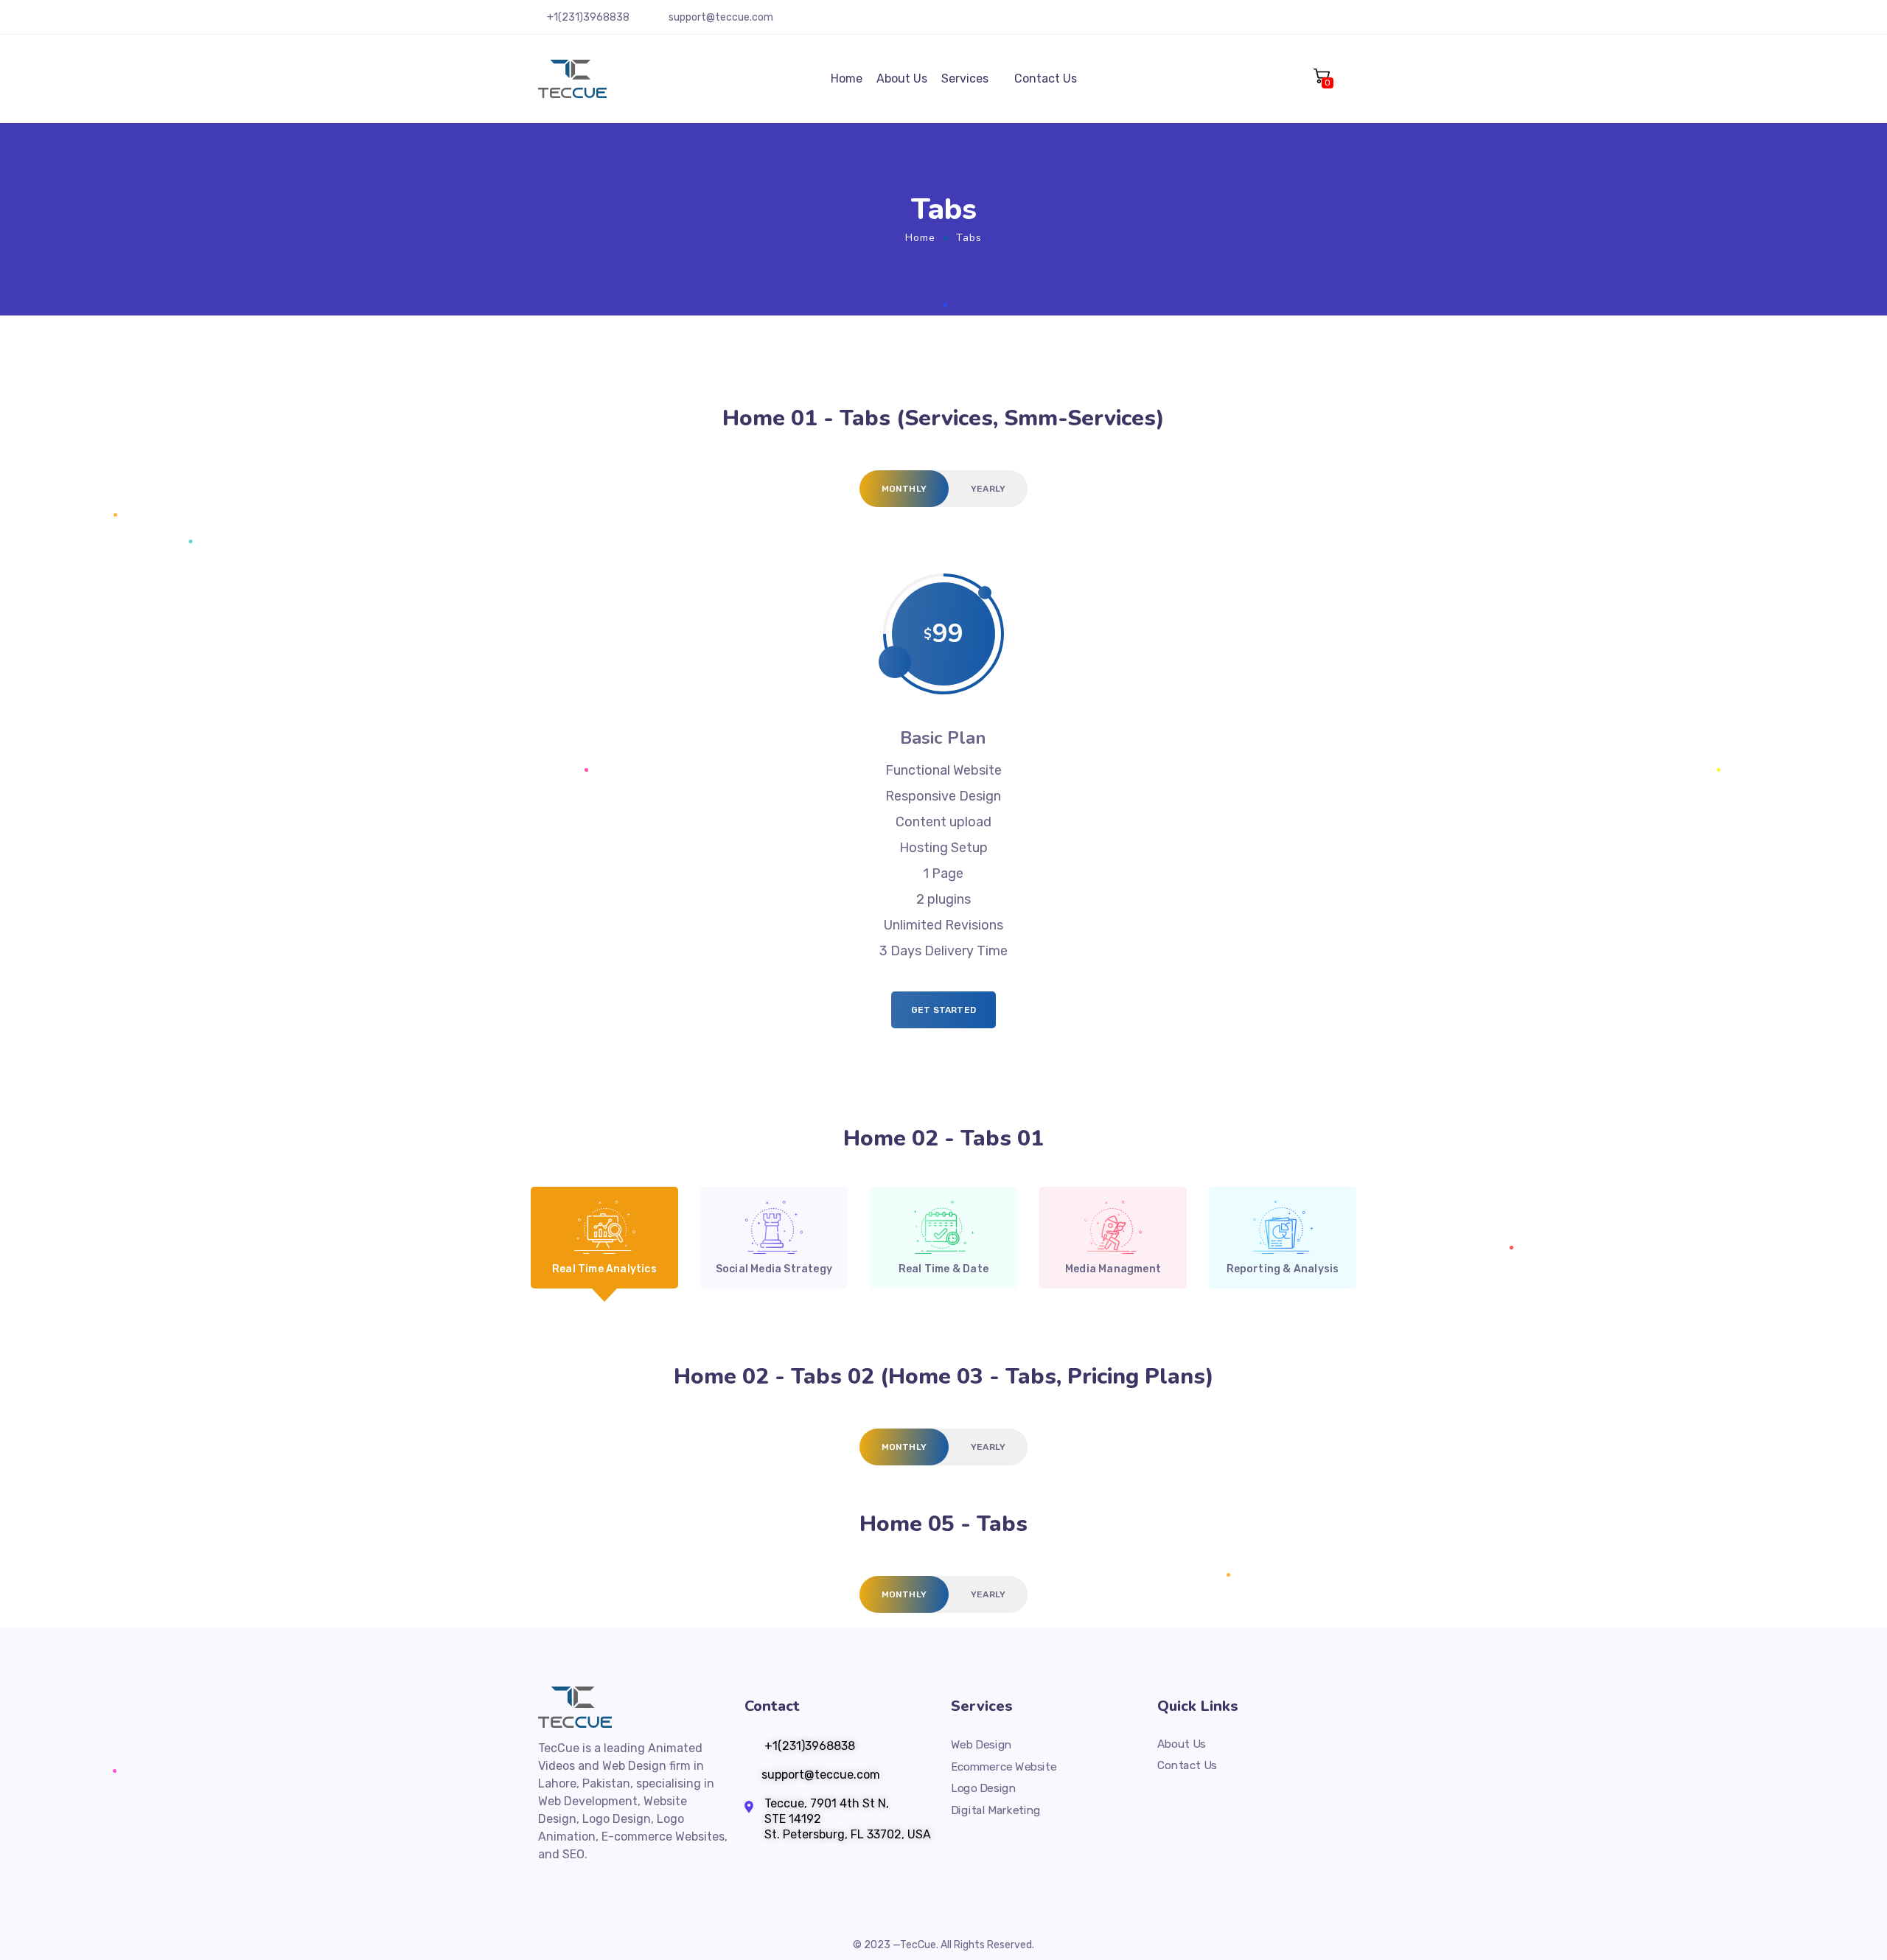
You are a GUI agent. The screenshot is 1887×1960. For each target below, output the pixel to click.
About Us (902, 79)
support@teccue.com (721, 17)
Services (965, 79)
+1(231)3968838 (588, 17)
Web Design (981, 1745)
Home (847, 79)
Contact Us (1046, 79)
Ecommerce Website (1004, 1767)
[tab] (904, 489)
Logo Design (983, 1788)
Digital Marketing (996, 1810)
